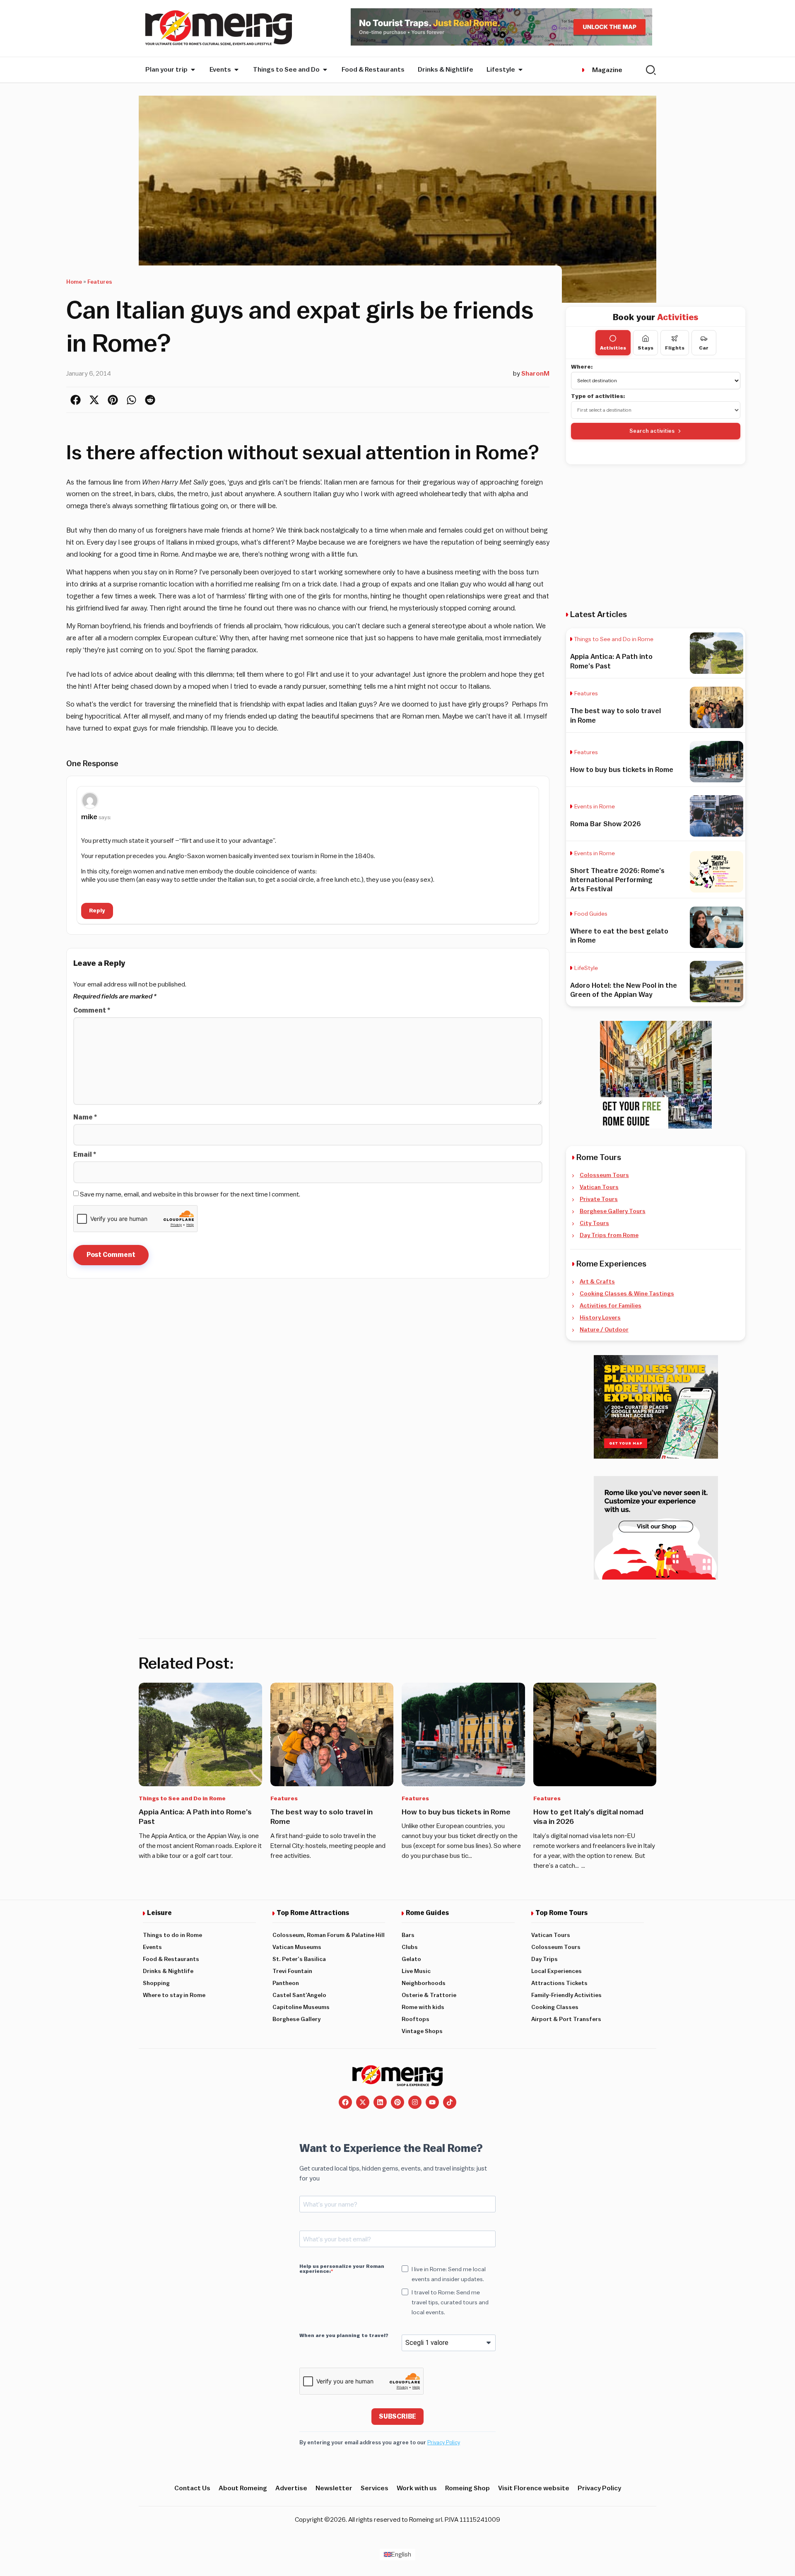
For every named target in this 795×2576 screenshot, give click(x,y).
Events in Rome (595, 807)
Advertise (291, 2488)
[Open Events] (236, 70)
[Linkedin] (380, 2102)
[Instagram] (415, 2102)
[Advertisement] (656, 537)
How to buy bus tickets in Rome (622, 770)
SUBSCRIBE (397, 2417)
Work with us (417, 2488)
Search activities (652, 431)
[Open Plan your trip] (193, 70)
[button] (76, 400)
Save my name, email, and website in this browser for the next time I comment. (190, 1194)
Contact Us (192, 2488)
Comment (92, 1011)
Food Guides (591, 914)
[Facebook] (345, 2102)
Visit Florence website (534, 2488)
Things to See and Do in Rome (614, 639)
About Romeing (243, 2488)
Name (85, 1117)
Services (375, 2488)
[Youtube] (432, 2102)
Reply (97, 911)
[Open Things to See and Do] (325, 70)
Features (100, 282)
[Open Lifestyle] (520, 70)
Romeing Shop (467, 2488)
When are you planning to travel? (344, 2335)
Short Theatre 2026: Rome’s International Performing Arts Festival (617, 880)
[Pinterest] (397, 2102)
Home (74, 282)
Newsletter (334, 2488)
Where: (582, 367)
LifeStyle (586, 968)
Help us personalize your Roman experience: (342, 2269)
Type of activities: (598, 396)
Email (85, 1155)
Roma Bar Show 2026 (606, 824)
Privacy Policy (444, 2442)
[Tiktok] (450, 2102)
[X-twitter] (363, 2102)
